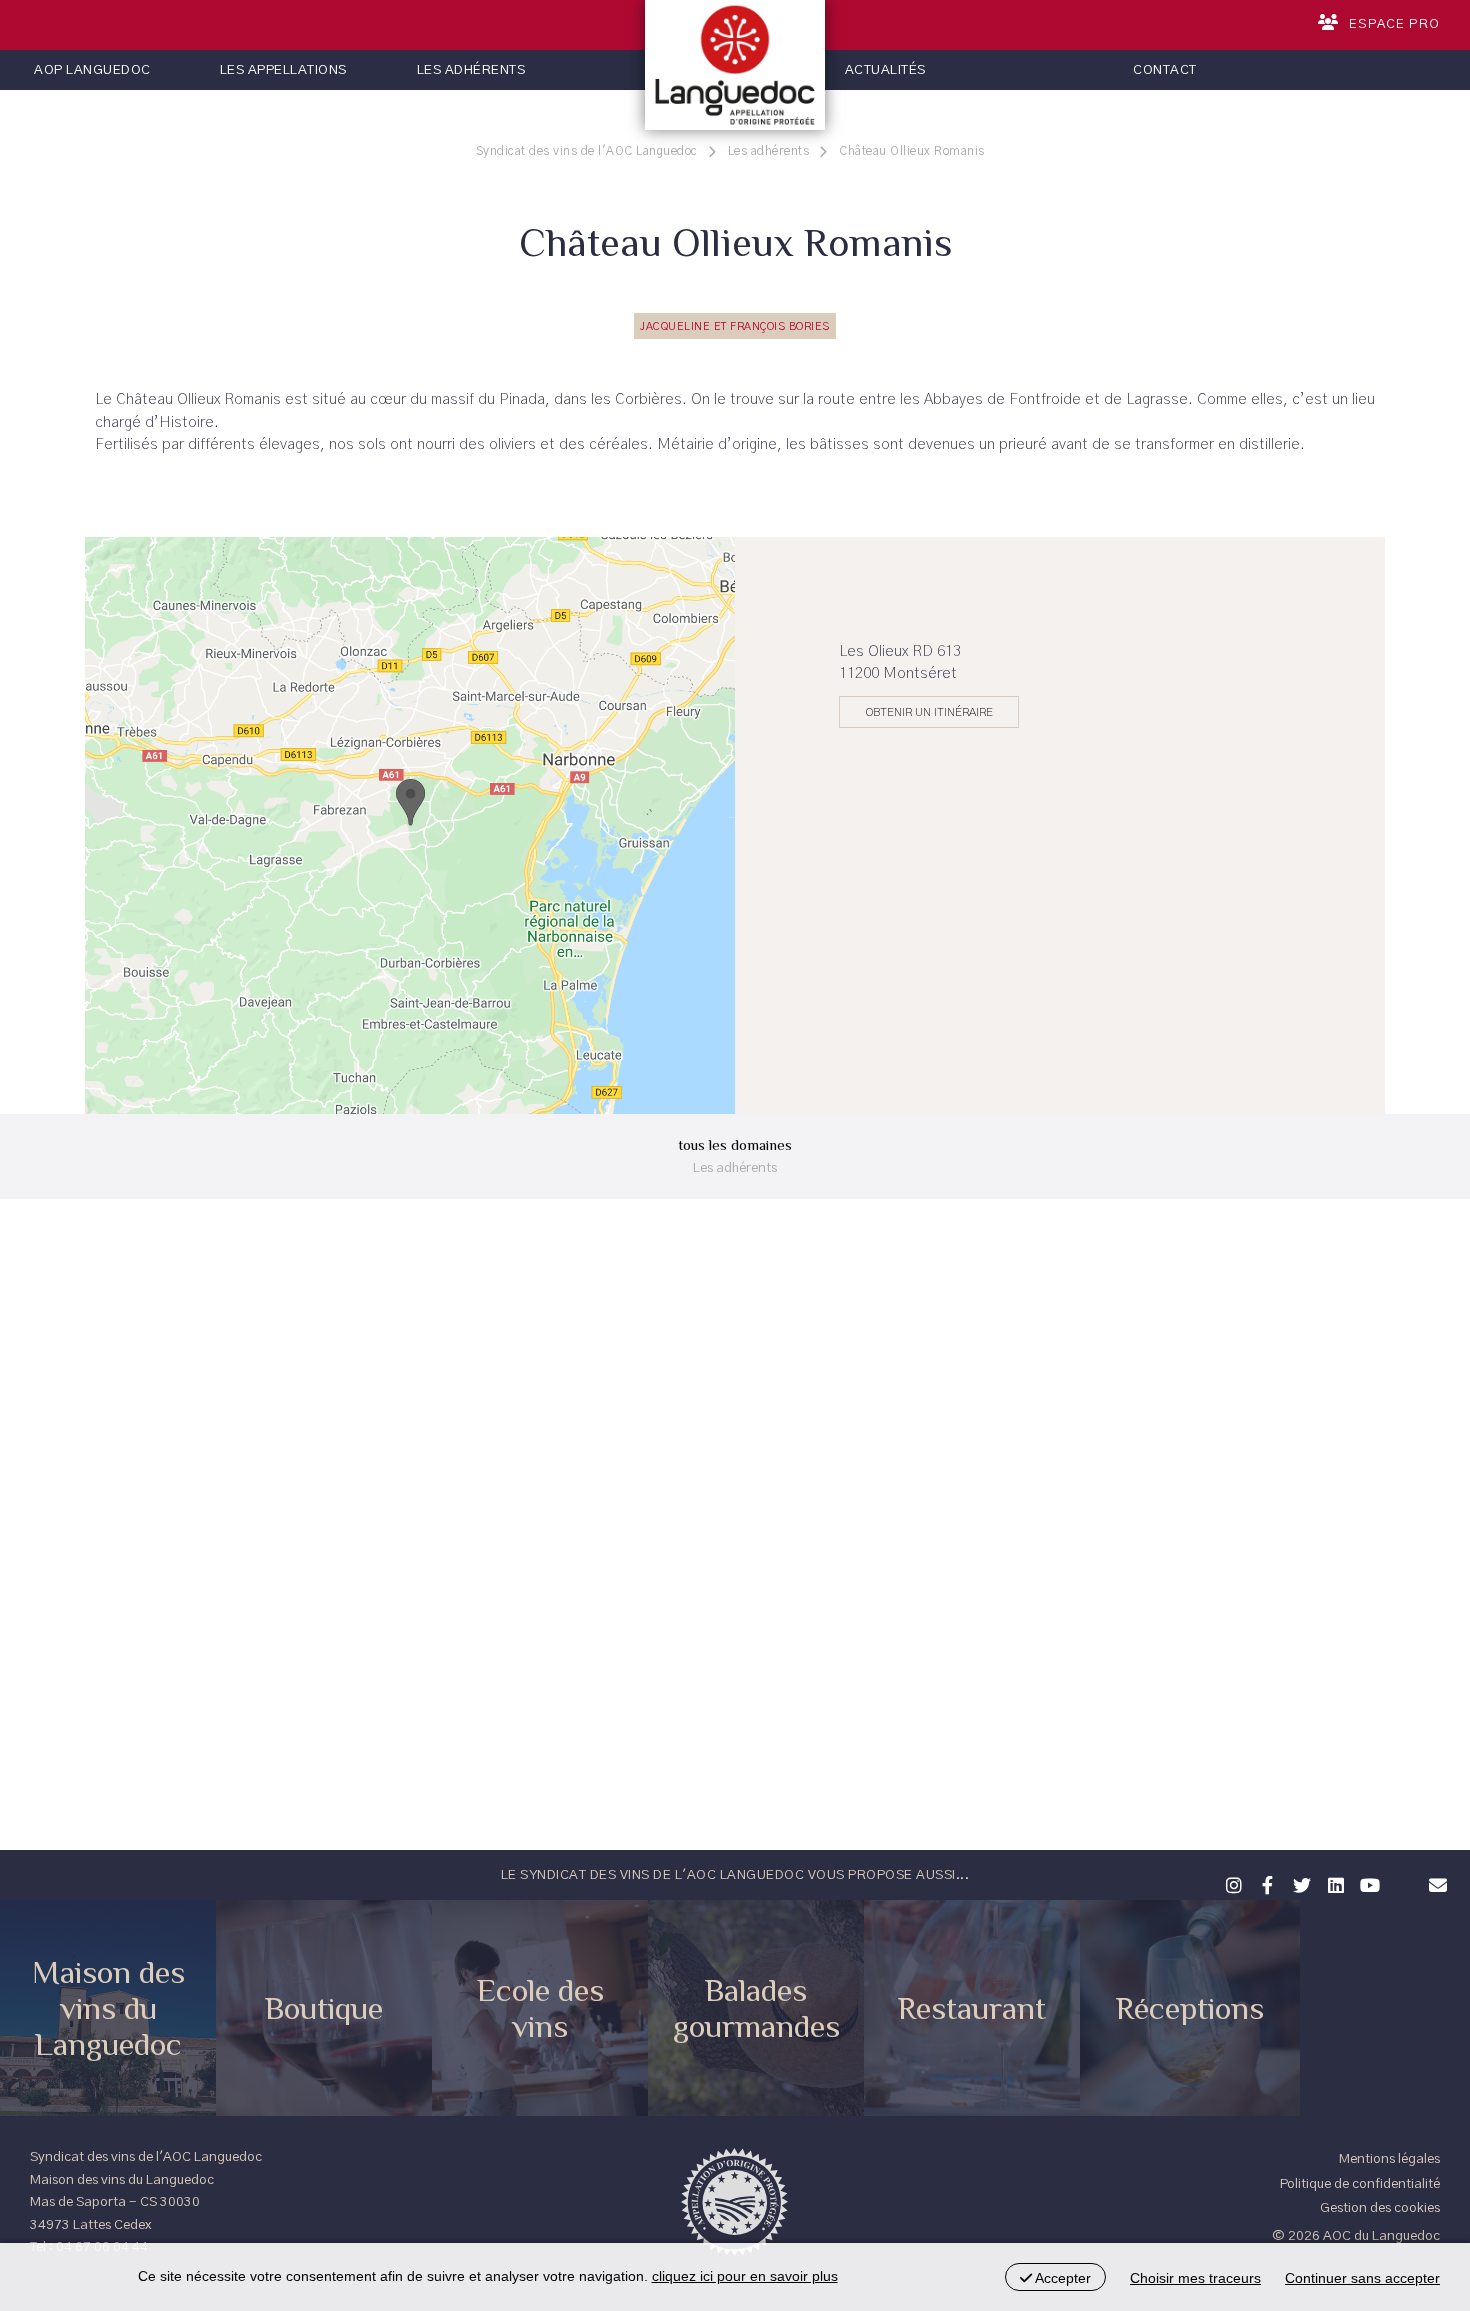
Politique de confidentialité (1360, 2184)
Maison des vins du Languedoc (108, 2008)
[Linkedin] (1333, 1883)
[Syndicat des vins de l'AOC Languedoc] (735, 65)
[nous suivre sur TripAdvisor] (1401, 1872)
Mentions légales (1389, 2159)
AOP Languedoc (92, 70)
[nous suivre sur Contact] (1435, 1883)
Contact (1165, 70)
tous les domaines (735, 1155)
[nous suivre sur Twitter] (1299, 1883)
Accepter (1061, 2278)
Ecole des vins (540, 2008)
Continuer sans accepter (1362, 2278)
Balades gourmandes (756, 2008)
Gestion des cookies (1380, 2208)
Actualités (885, 70)
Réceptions (1190, 2008)
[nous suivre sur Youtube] (1367, 1883)
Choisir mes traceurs (1195, 2278)
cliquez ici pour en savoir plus (745, 2276)
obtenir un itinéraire (929, 712)
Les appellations (283, 70)
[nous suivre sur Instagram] (1231, 1883)
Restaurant (972, 2008)
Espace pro (1394, 24)
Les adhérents (471, 70)
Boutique (324, 2008)
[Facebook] (1265, 1883)
